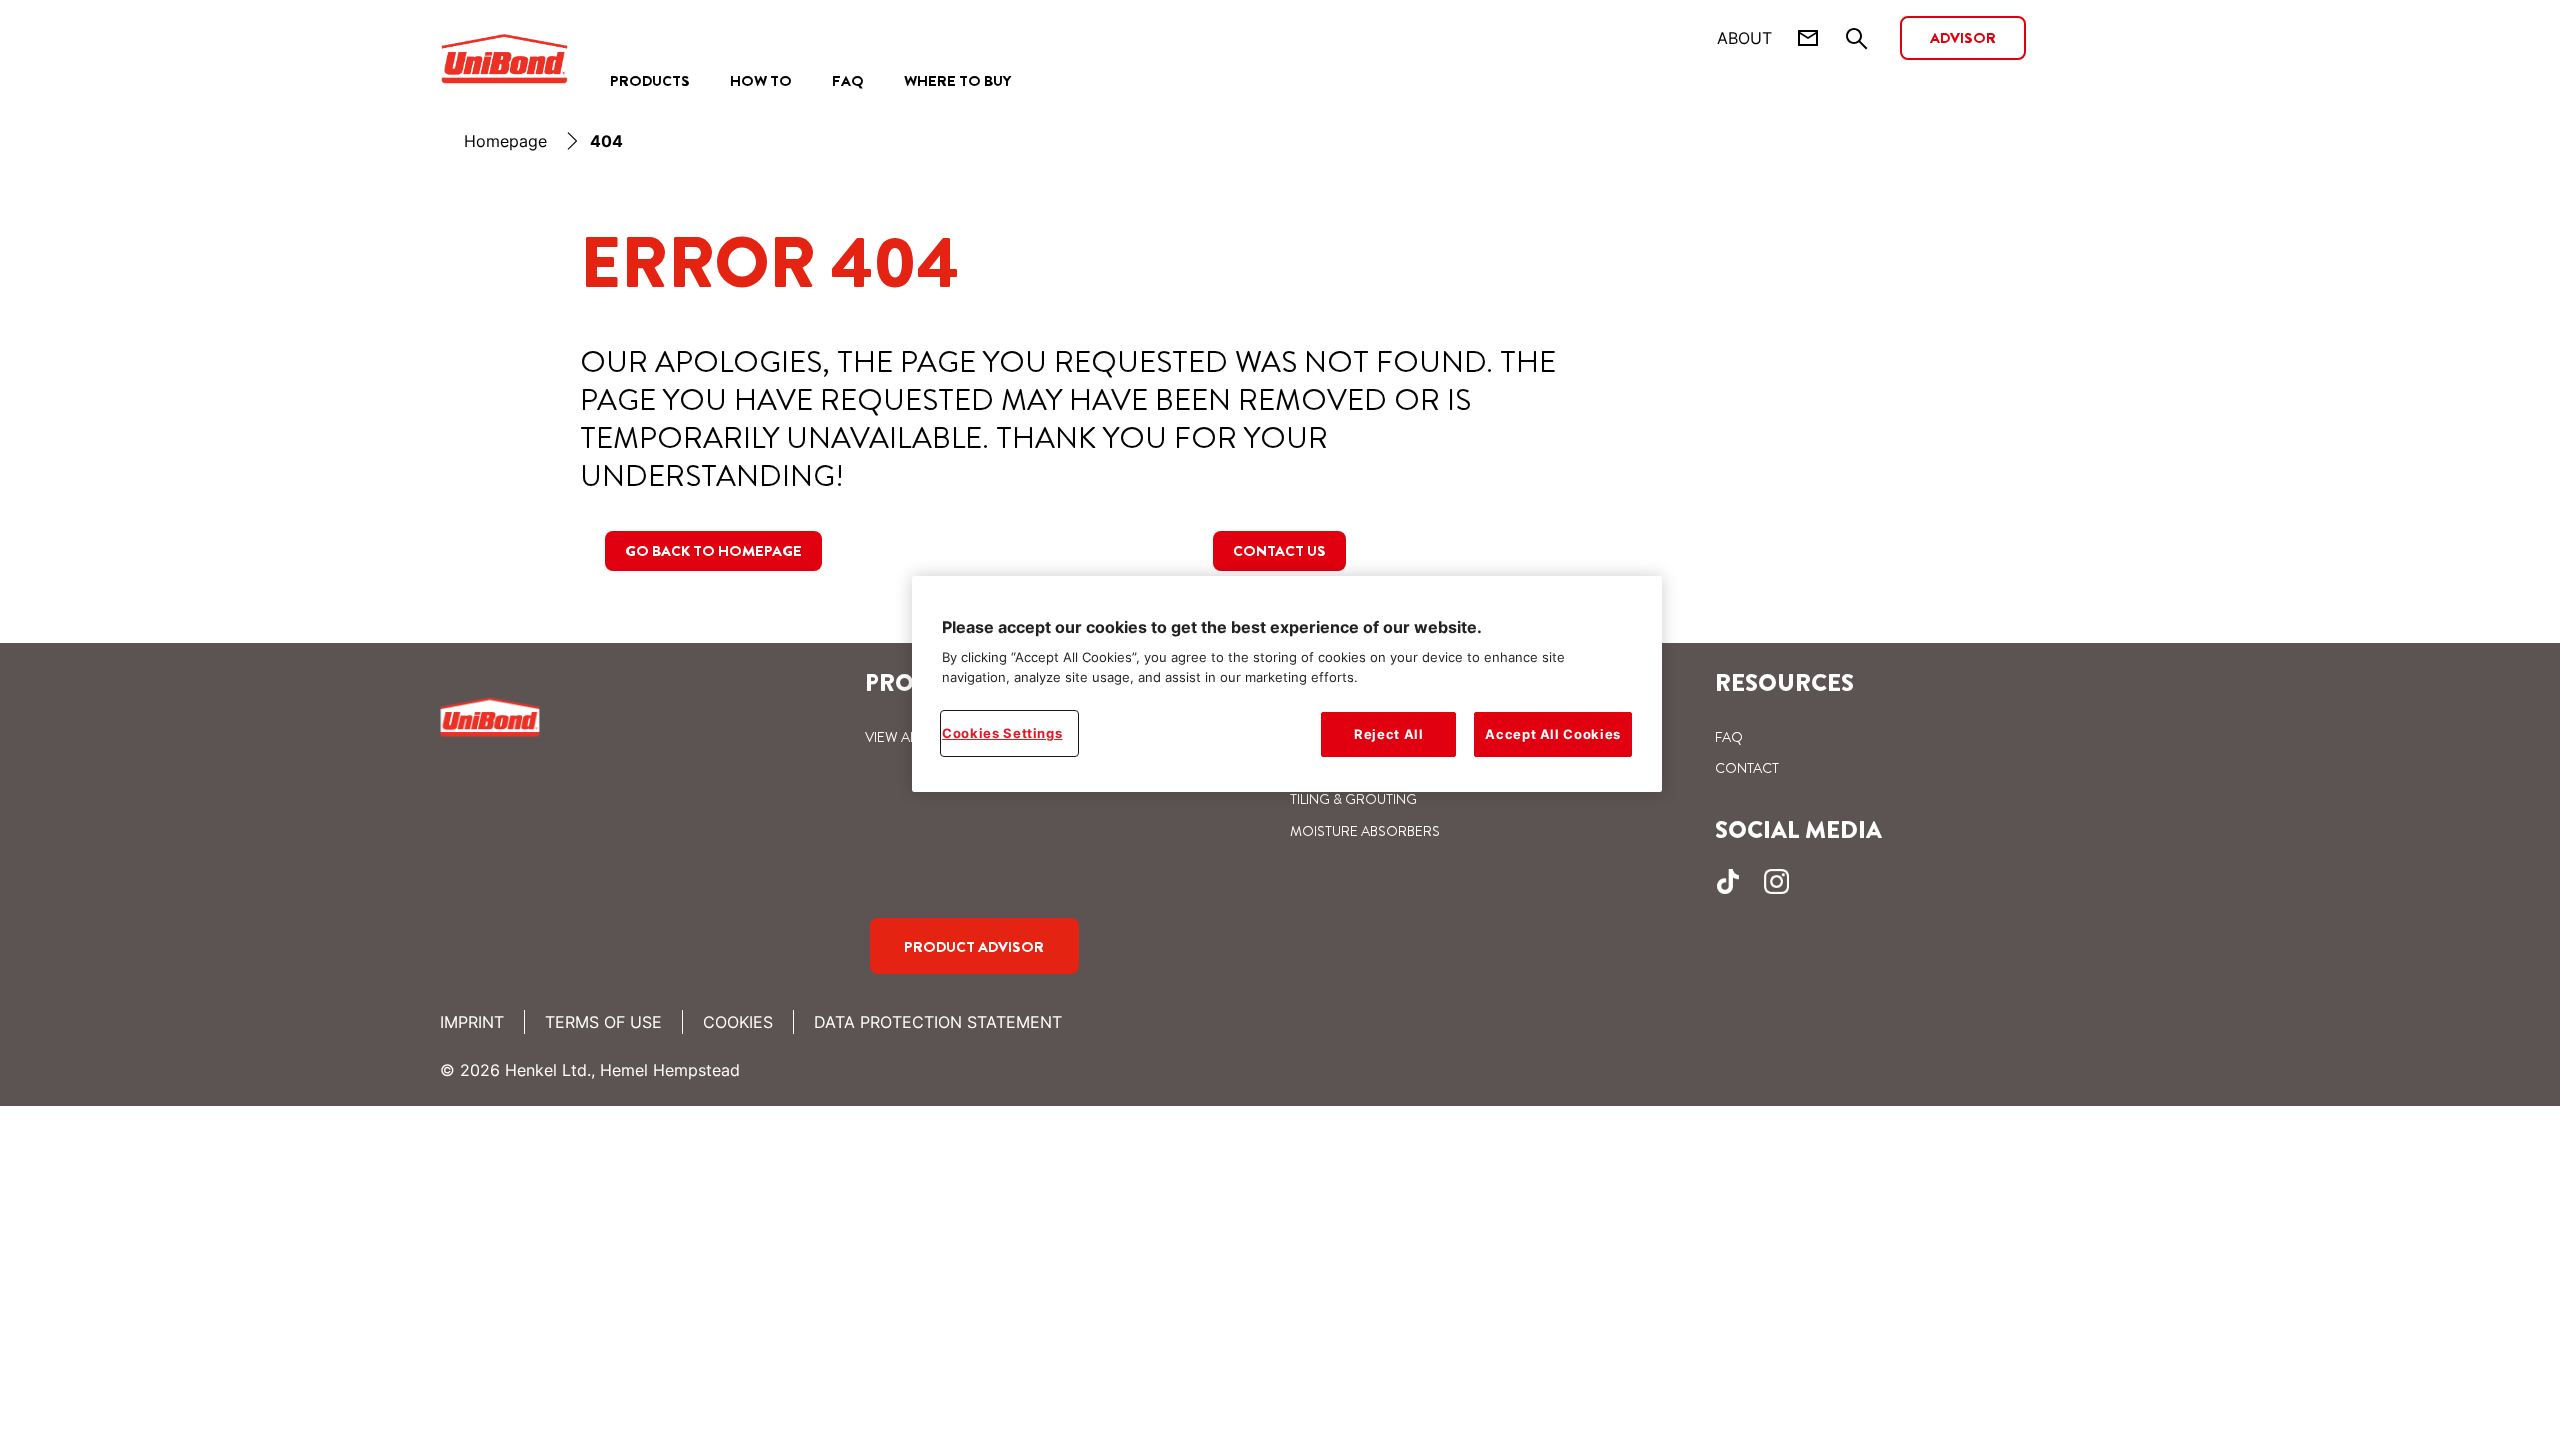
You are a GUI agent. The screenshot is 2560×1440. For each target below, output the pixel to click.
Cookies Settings (1002, 733)
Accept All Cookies (1553, 734)
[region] (1287, 684)
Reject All (1389, 734)
